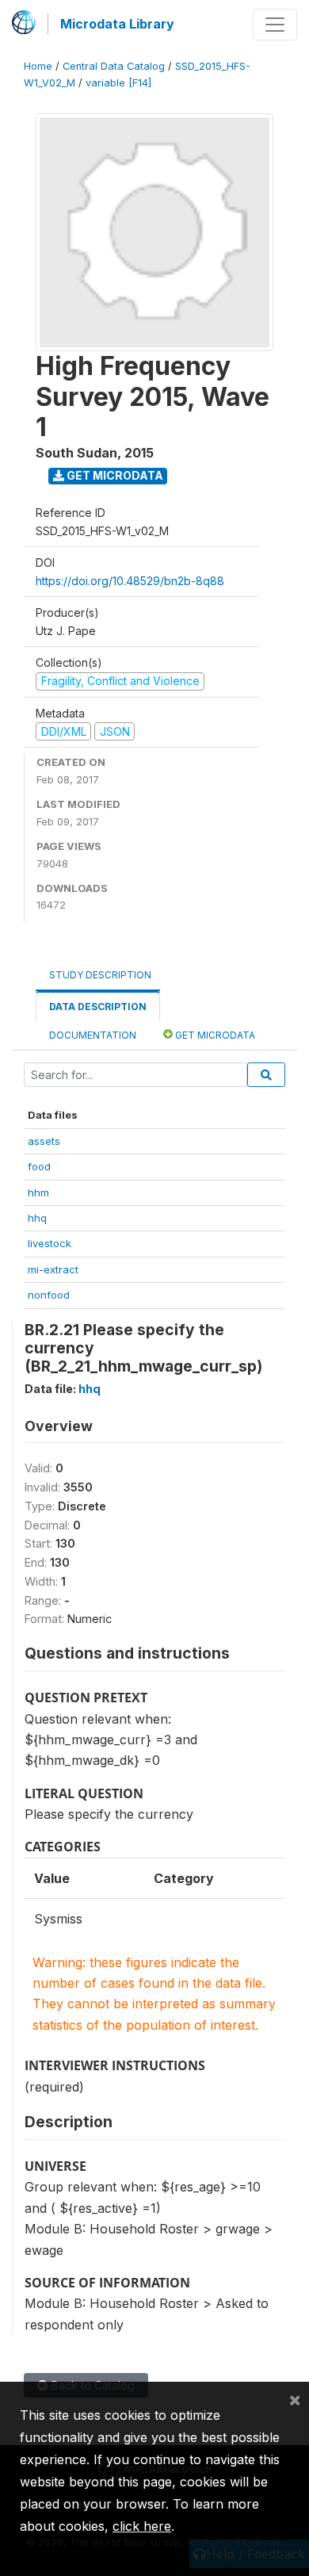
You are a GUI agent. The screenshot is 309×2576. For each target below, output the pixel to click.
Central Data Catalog (114, 66)
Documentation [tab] (93, 1035)
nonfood (49, 1295)
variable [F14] (118, 83)
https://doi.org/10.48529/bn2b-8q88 (130, 581)
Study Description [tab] (100, 975)
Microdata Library (117, 24)
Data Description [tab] (98, 1007)
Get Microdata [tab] (214, 1035)
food (39, 1166)
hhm (38, 1192)
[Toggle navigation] (275, 25)
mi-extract (53, 1269)
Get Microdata (114, 475)
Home (38, 66)
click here (142, 2526)
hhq (37, 1218)
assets (44, 1141)
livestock (50, 1243)
